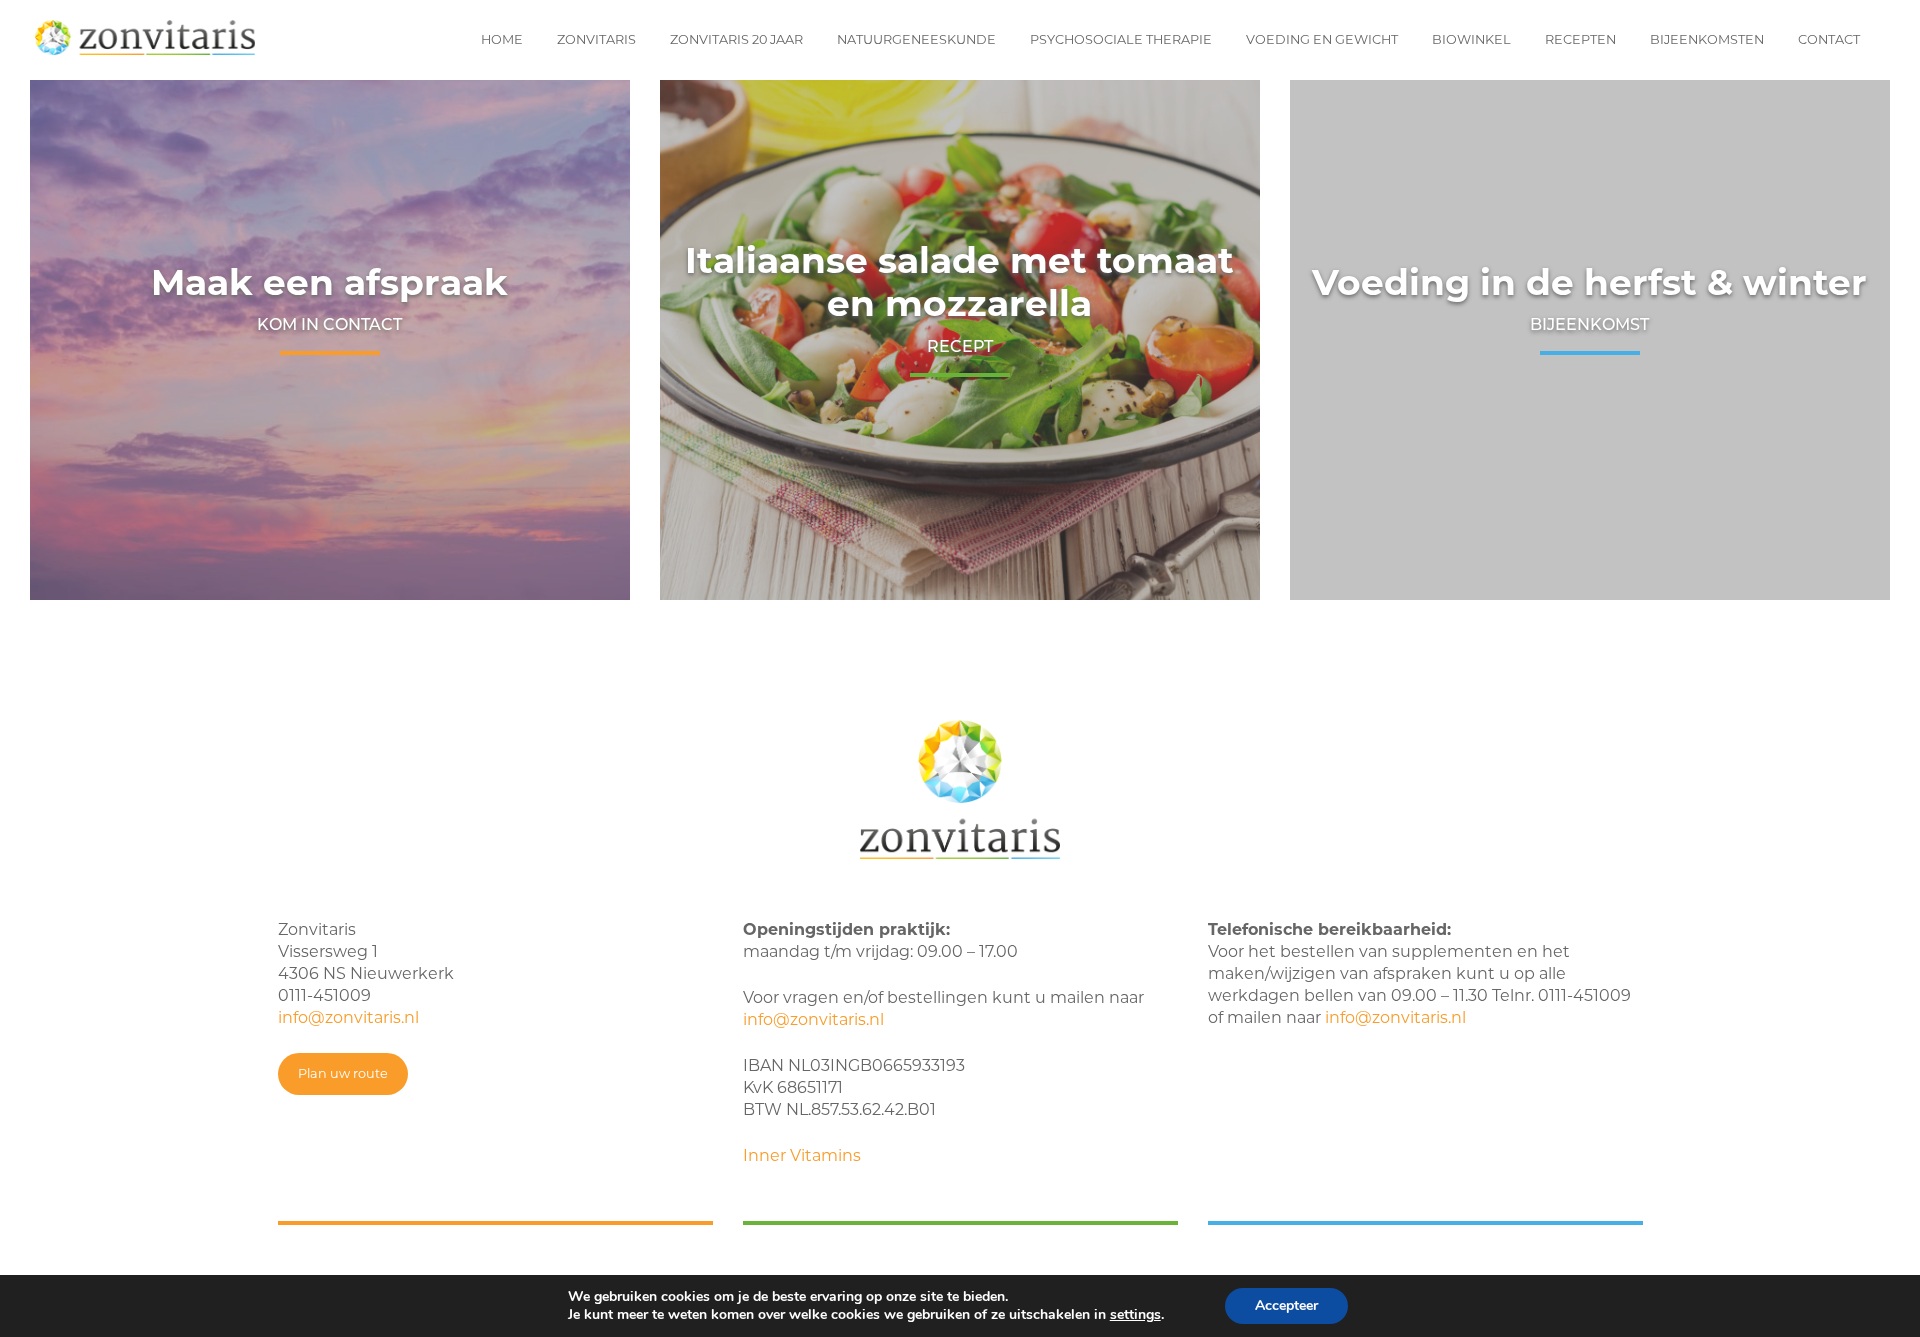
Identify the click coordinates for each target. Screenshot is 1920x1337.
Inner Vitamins (802, 1155)
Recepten (1580, 39)
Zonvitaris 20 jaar (736, 39)
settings (1135, 1315)
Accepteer (1286, 1305)
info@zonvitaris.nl (348, 1017)
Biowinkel (1471, 39)
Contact (1829, 39)
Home (502, 39)
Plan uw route (343, 1073)
